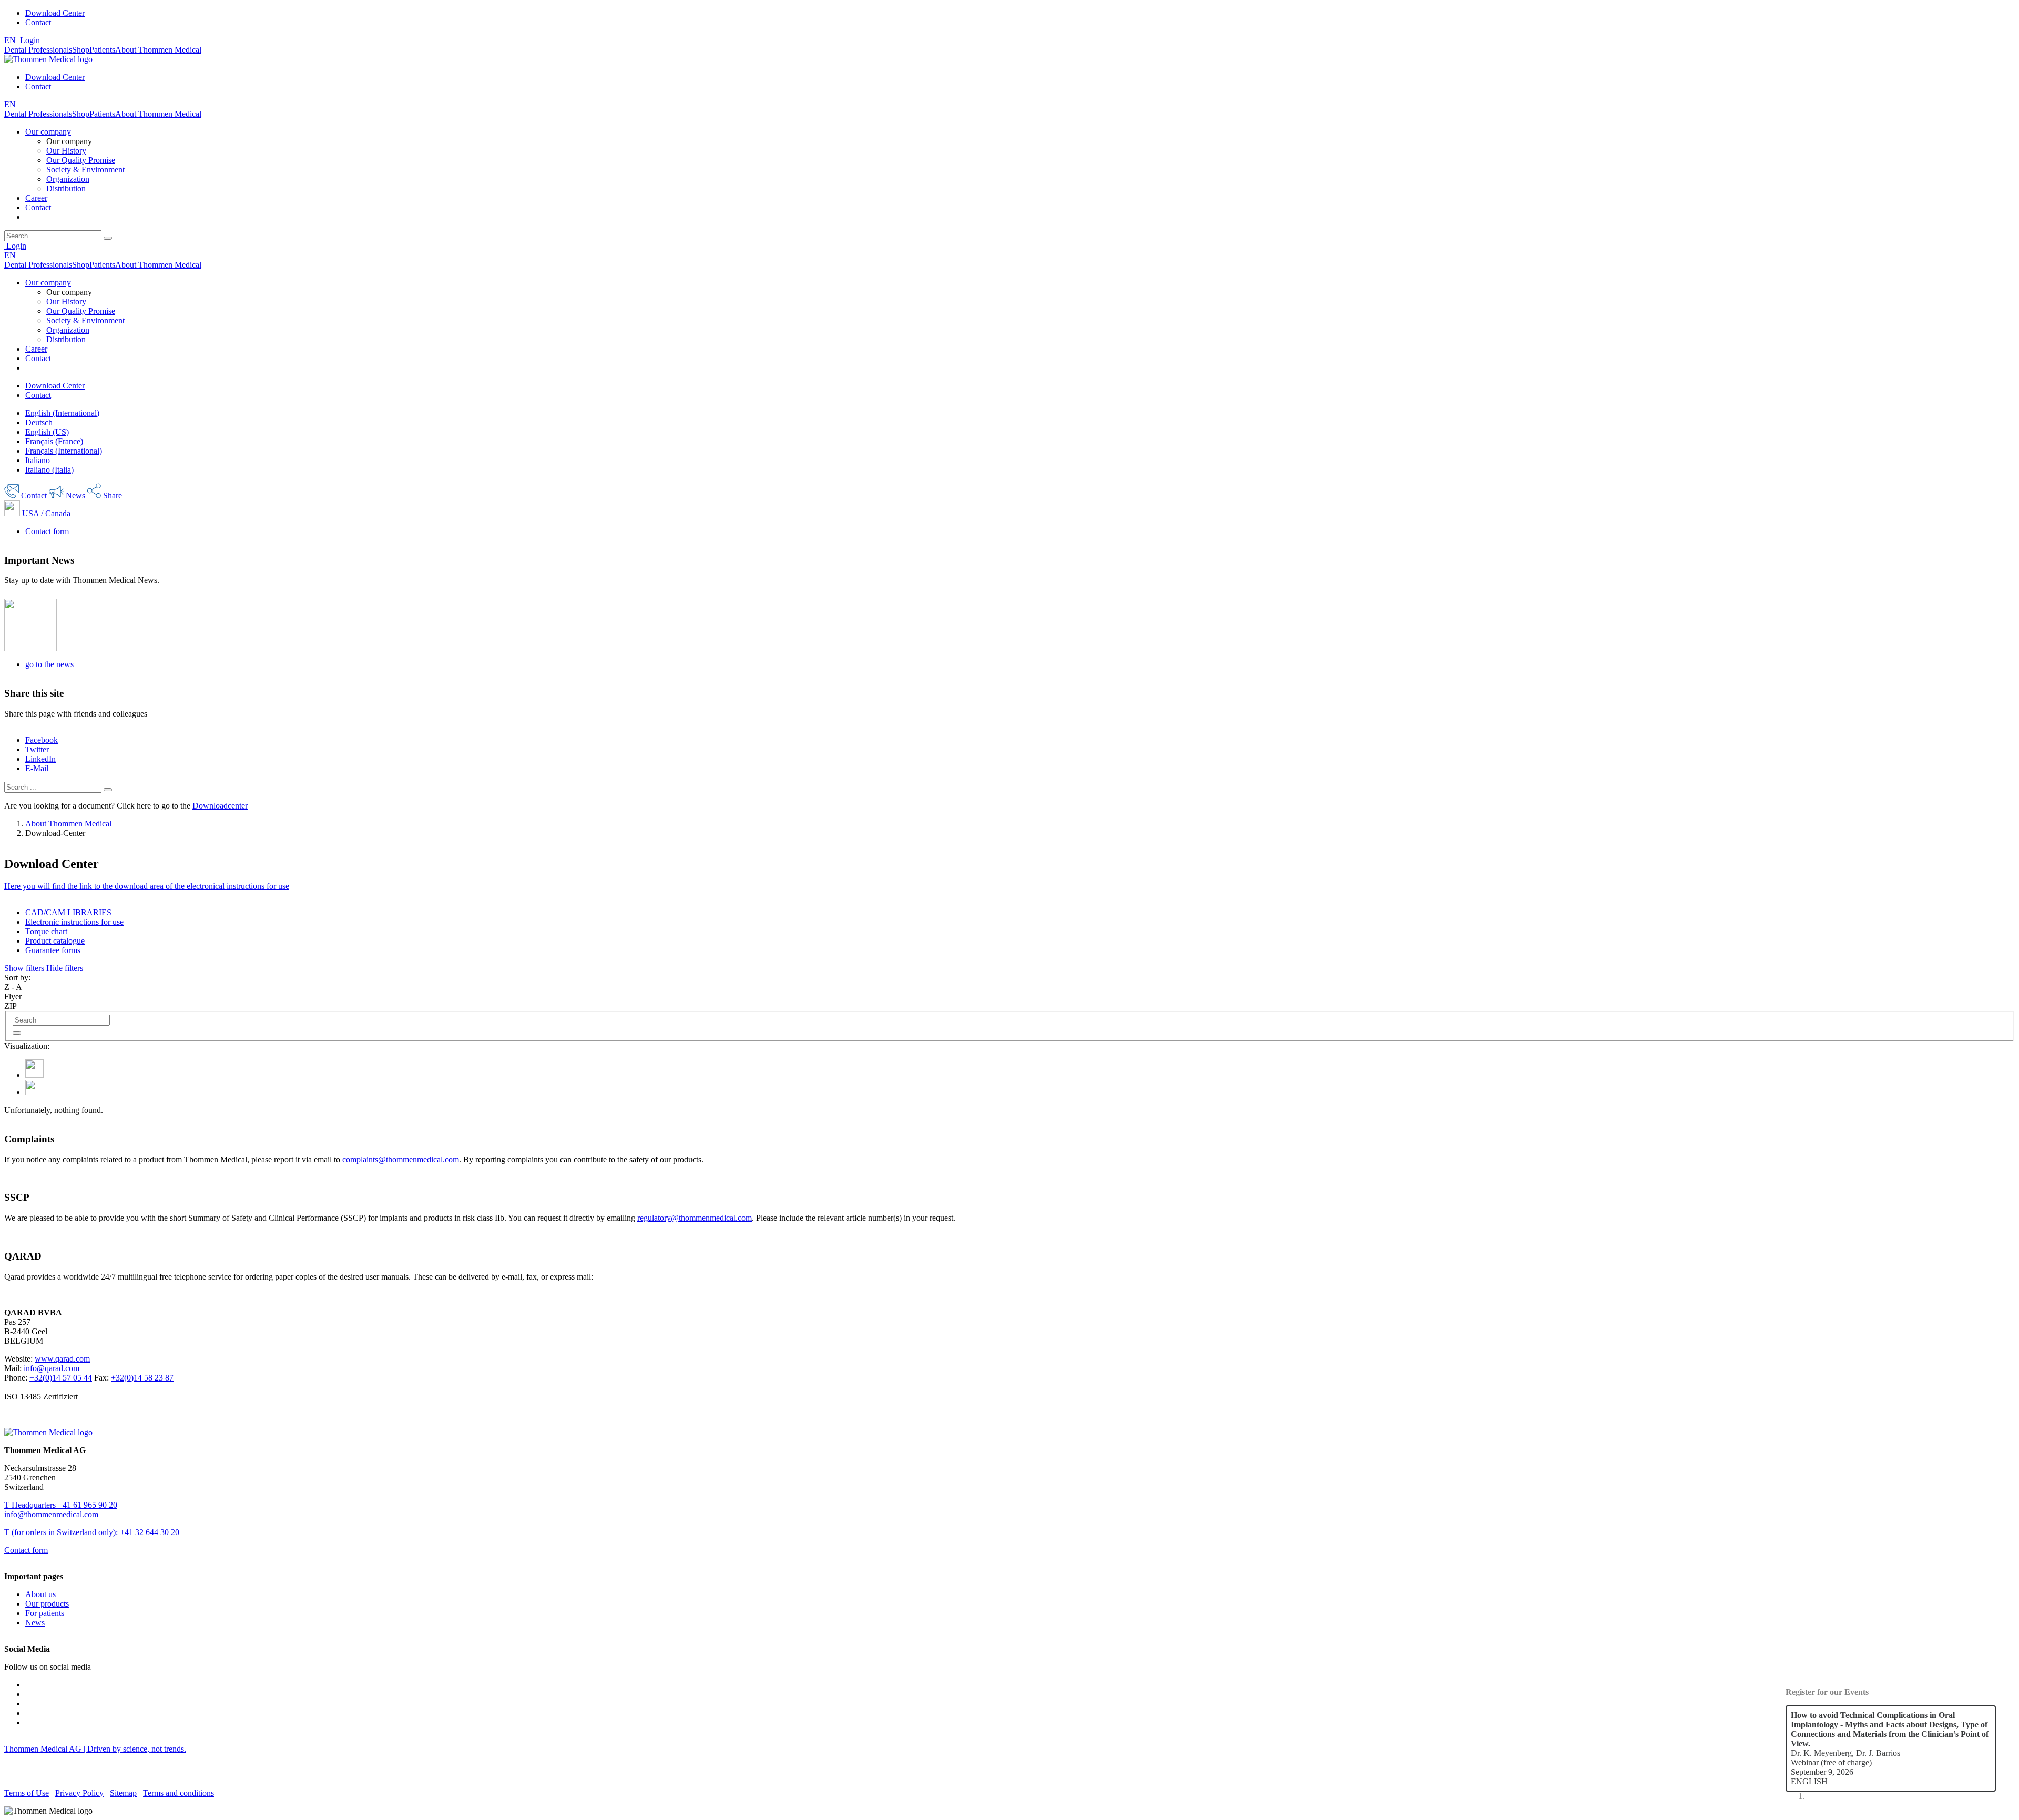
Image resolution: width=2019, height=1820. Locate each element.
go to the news (49, 664)
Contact (38, 22)
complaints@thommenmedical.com (401, 1159)
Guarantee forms (53, 950)
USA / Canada (45, 513)
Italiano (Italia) (49, 470)
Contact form (47, 531)
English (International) (62, 413)
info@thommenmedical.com (51, 1514)
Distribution (66, 188)
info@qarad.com (52, 1368)
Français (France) (54, 441)
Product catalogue (55, 941)
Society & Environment (85, 170)
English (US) (47, 432)
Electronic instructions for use (74, 922)
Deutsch (39, 422)
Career (36, 198)
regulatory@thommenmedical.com (695, 1218)
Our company (48, 132)
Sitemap (123, 1793)
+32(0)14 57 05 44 (61, 1378)
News (35, 1623)
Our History (66, 151)
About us (40, 1594)
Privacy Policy (79, 1793)
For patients (45, 1613)
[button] (44, 968)
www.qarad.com (62, 1359)
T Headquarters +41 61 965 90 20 (61, 1505)
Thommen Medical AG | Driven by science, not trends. (95, 1749)
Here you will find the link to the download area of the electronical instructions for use (147, 886)
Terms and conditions (179, 1793)
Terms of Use (27, 1793)
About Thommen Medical (68, 824)
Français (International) (64, 451)
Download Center (55, 13)
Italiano (38, 460)
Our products (47, 1604)
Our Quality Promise (81, 160)
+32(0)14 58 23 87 (142, 1378)
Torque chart (46, 931)
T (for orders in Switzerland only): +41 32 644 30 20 (92, 1532)
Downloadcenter (220, 806)
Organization (68, 179)
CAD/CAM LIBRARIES (68, 912)
